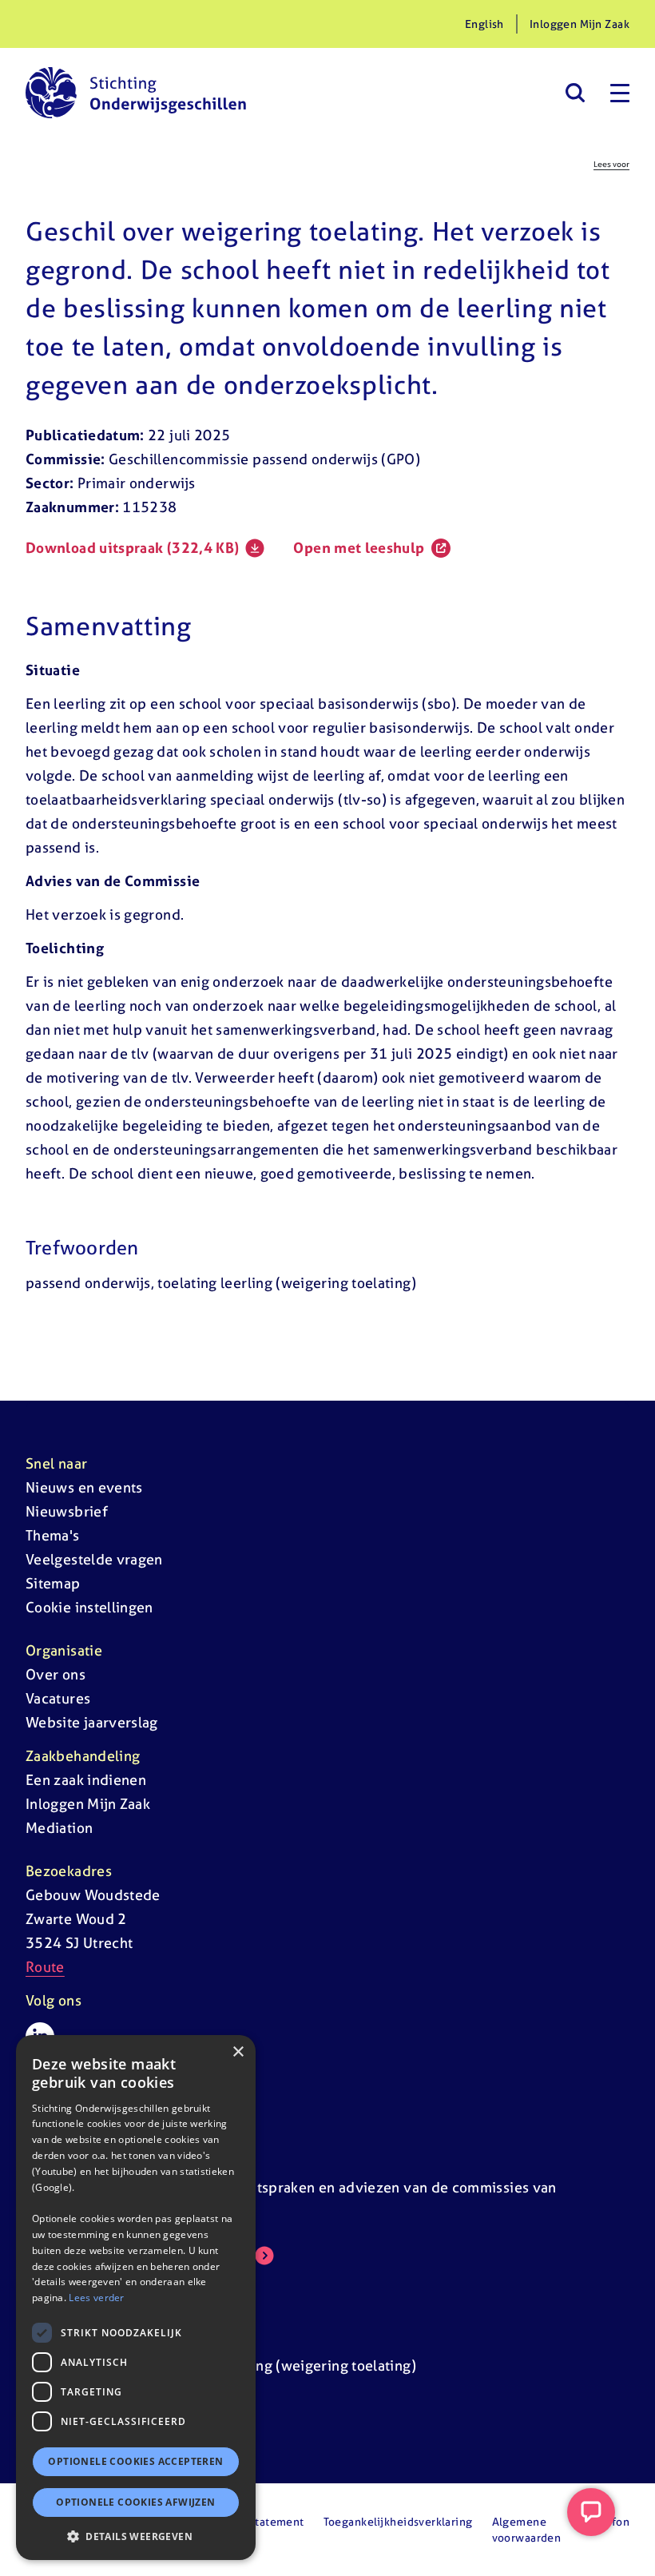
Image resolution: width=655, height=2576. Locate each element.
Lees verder (96, 2298)
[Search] (575, 93)
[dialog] (136, 2298)
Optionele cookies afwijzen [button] (135, 2502)
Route (45, 1967)
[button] (136, 2536)
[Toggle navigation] (620, 93)
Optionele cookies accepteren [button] (135, 2461)
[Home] (136, 93)
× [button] (238, 2052)
